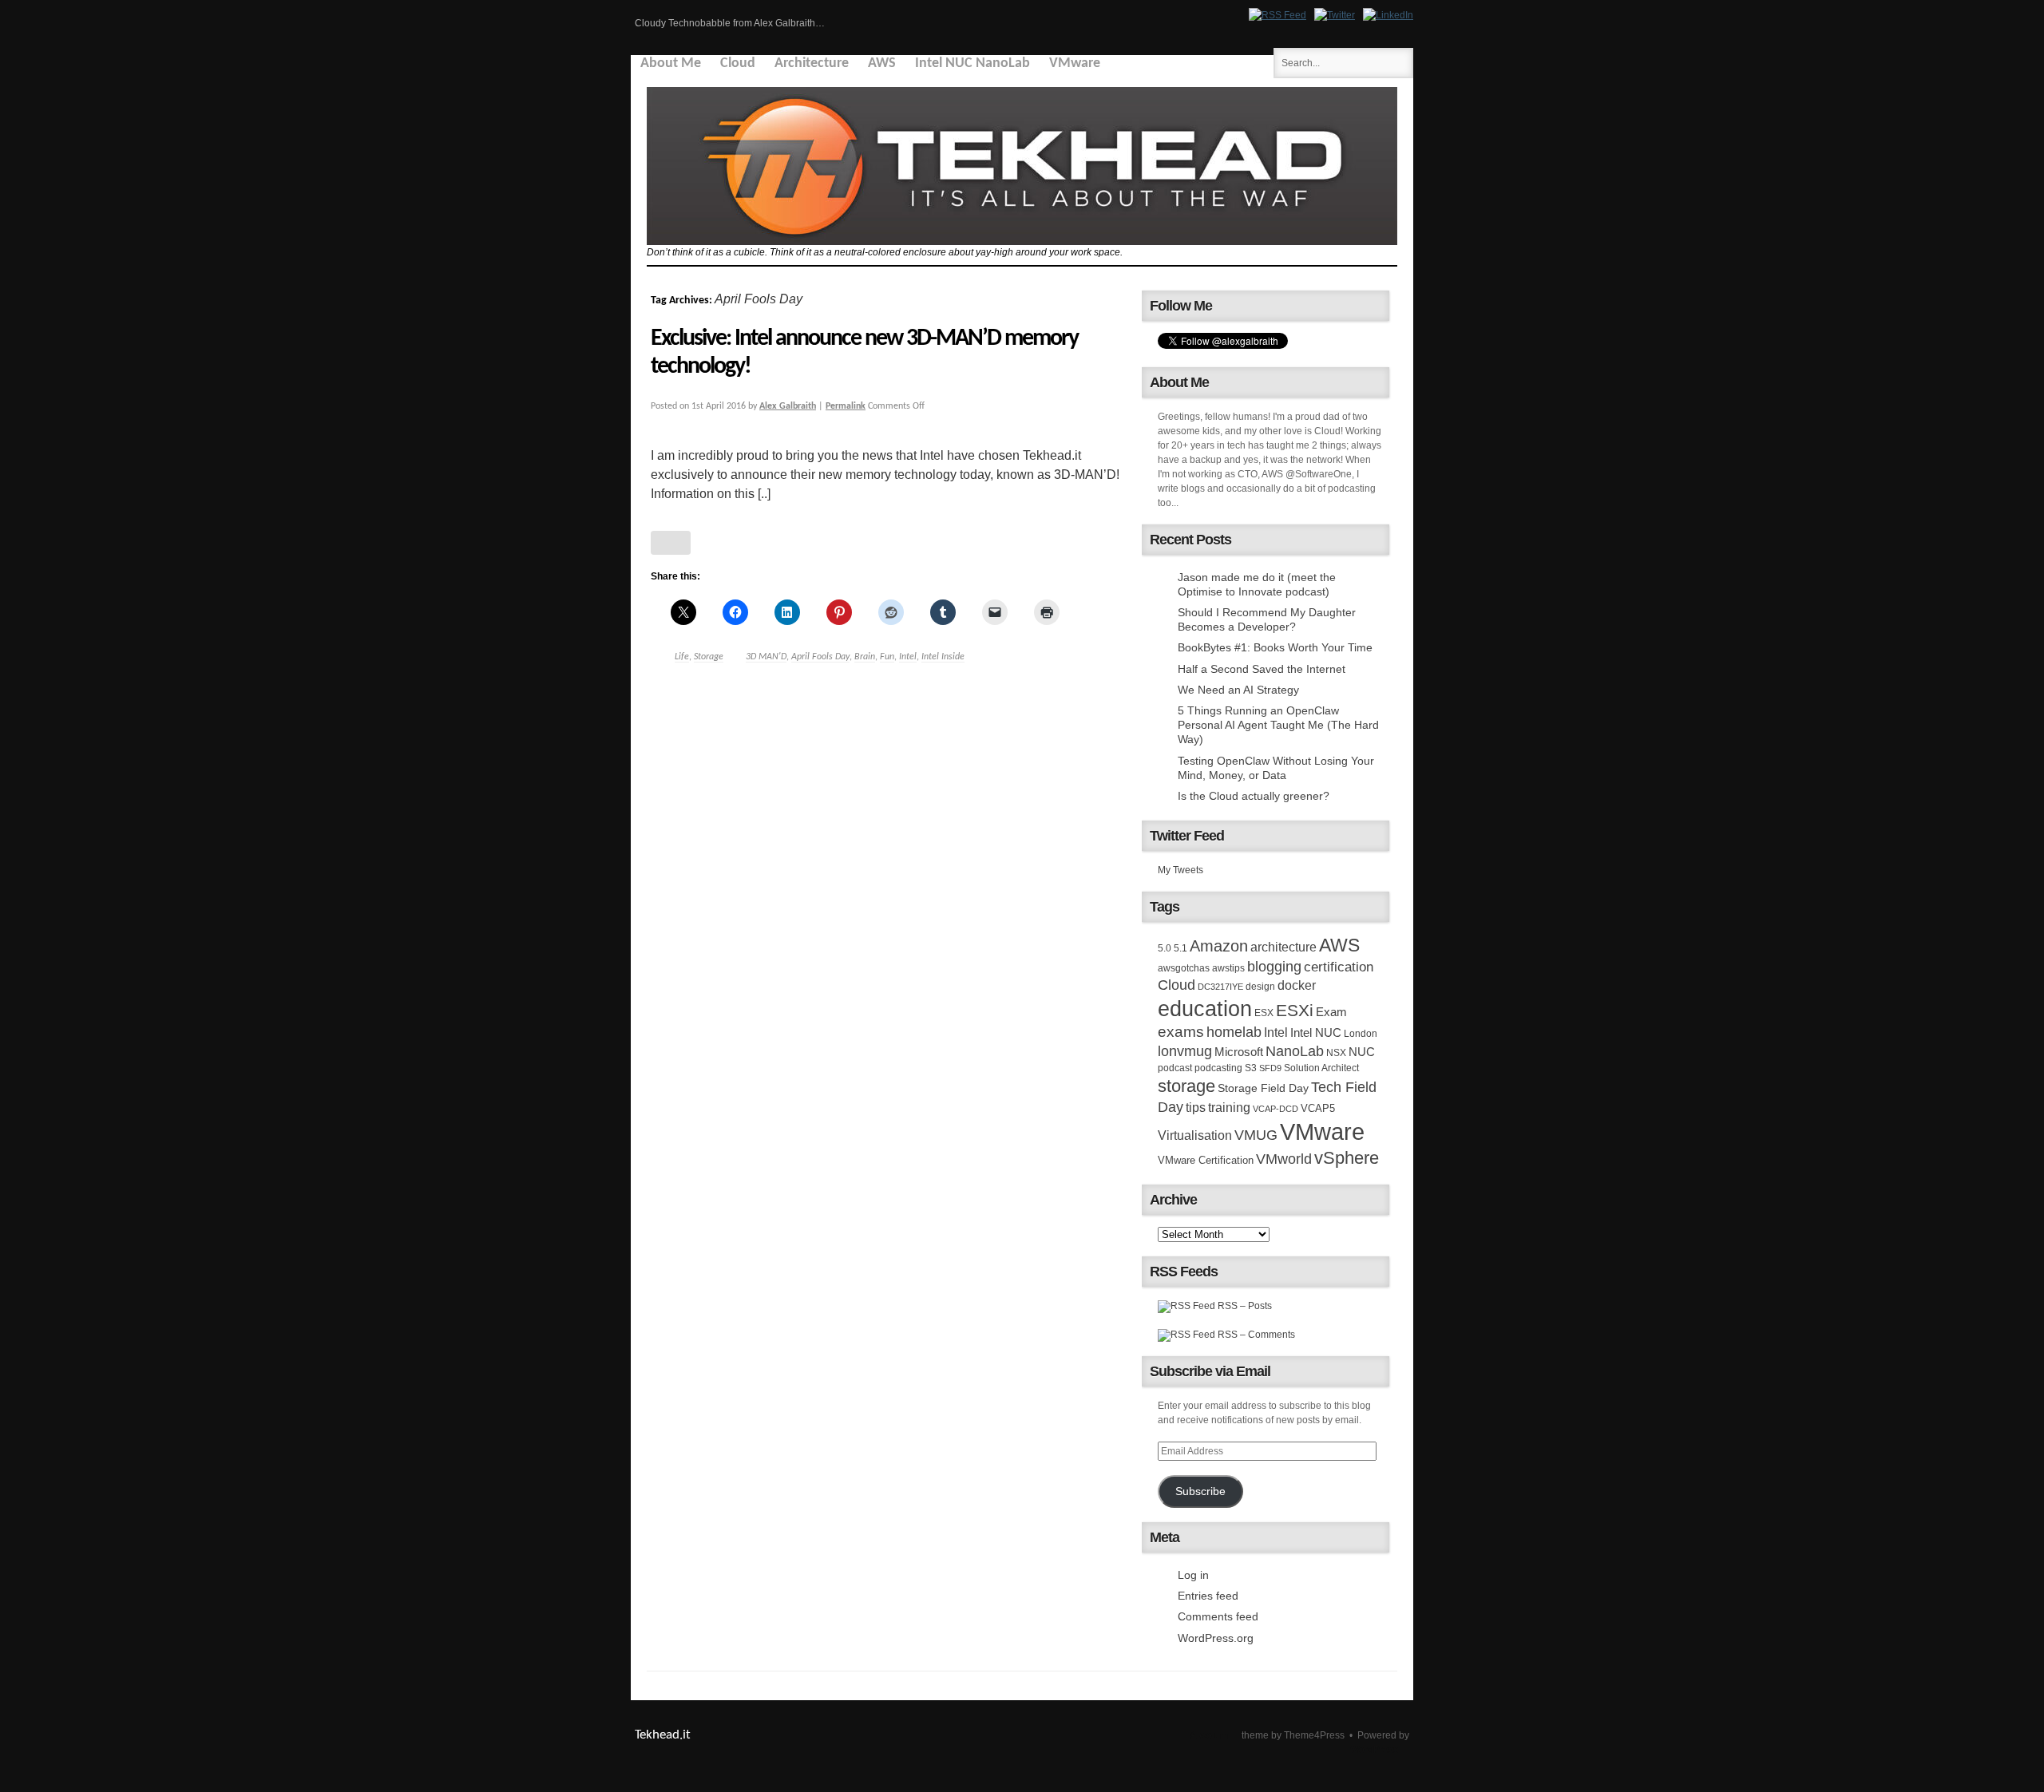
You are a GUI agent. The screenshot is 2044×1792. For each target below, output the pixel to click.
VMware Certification (1206, 1160)
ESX (1264, 1013)
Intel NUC (1316, 1032)
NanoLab (1295, 1051)
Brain (865, 657)
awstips (1228, 968)
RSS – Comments (1255, 1335)
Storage (709, 657)
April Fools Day (820, 657)
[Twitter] (1335, 15)
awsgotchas (1184, 968)
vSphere (1347, 1158)
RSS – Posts (1244, 1306)
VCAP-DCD (1276, 1109)
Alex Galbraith (788, 406)
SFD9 (1270, 1068)
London (1361, 1034)
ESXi (1295, 1010)
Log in (1193, 1575)
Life (682, 657)
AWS (882, 63)
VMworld (1284, 1159)
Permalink (846, 406)
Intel (908, 657)
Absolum (1209, 1735)
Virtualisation (1195, 1135)
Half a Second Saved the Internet (1262, 669)
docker (1297, 985)
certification (1339, 967)
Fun (887, 657)
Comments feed (1218, 1616)
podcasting (1218, 1068)
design (1260, 987)
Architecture (812, 63)
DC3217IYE (1220, 987)
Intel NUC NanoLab (972, 63)
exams (1181, 1032)
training (1229, 1107)
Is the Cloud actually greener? (1254, 796)
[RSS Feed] (1277, 15)
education (1205, 1009)
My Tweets (1180, 870)
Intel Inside (943, 657)
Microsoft (1239, 1052)
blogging (1274, 967)
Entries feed (1208, 1596)
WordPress (1374, 1750)
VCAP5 (1318, 1108)
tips (1196, 1107)
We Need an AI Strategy (1238, 690)
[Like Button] (671, 543)
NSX (1336, 1053)
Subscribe (1200, 1491)
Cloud (738, 63)
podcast (1175, 1068)
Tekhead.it (663, 1735)
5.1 (1180, 948)
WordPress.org (1216, 1638)
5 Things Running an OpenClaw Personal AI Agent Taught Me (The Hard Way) (1278, 725)
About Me (671, 63)
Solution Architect (1321, 1068)
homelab (1234, 1032)
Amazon (1219, 946)
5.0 (1165, 948)
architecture (1283, 947)
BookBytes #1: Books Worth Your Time (1275, 647)
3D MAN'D (766, 657)
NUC (1362, 1052)
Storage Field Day (1263, 1088)
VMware (1075, 63)
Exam (1331, 1012)
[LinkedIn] (1388, 15)
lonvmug (1185, 1051)
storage (1186, 1086)
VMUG (1256, 1135)
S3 (1251, 1068)
